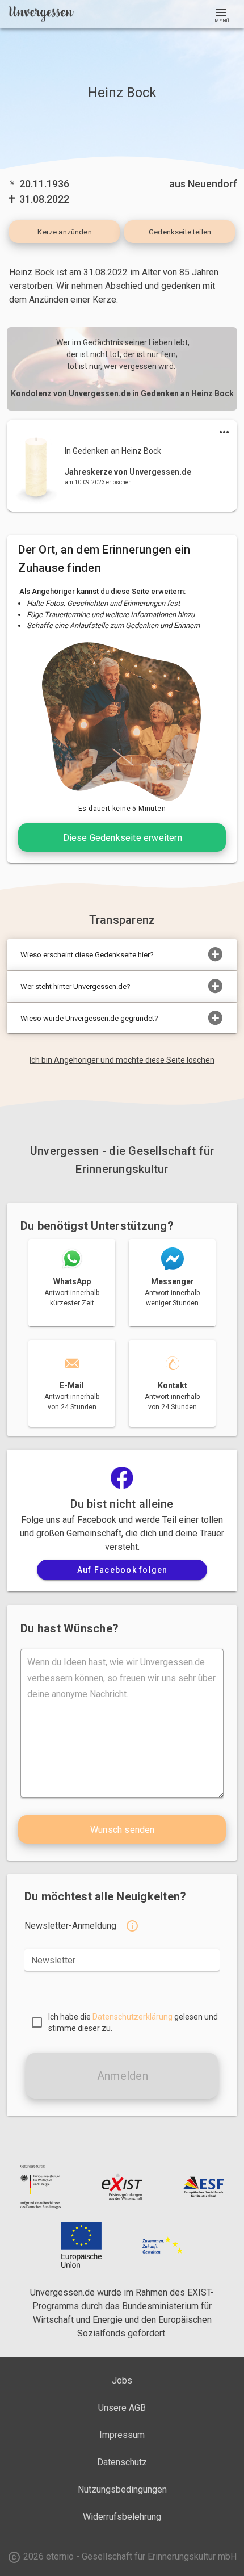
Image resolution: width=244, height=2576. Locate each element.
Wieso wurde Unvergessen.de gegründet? (89, 1018)
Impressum (122, 2435)
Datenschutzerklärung (132, 2017)
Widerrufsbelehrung (122, 2517)
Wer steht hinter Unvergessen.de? (75, 987)
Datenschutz (122, 2462)
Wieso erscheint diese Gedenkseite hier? (87, 955)
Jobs (122, 2380)
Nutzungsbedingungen (122, 2489)
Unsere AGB (122, 2408)
